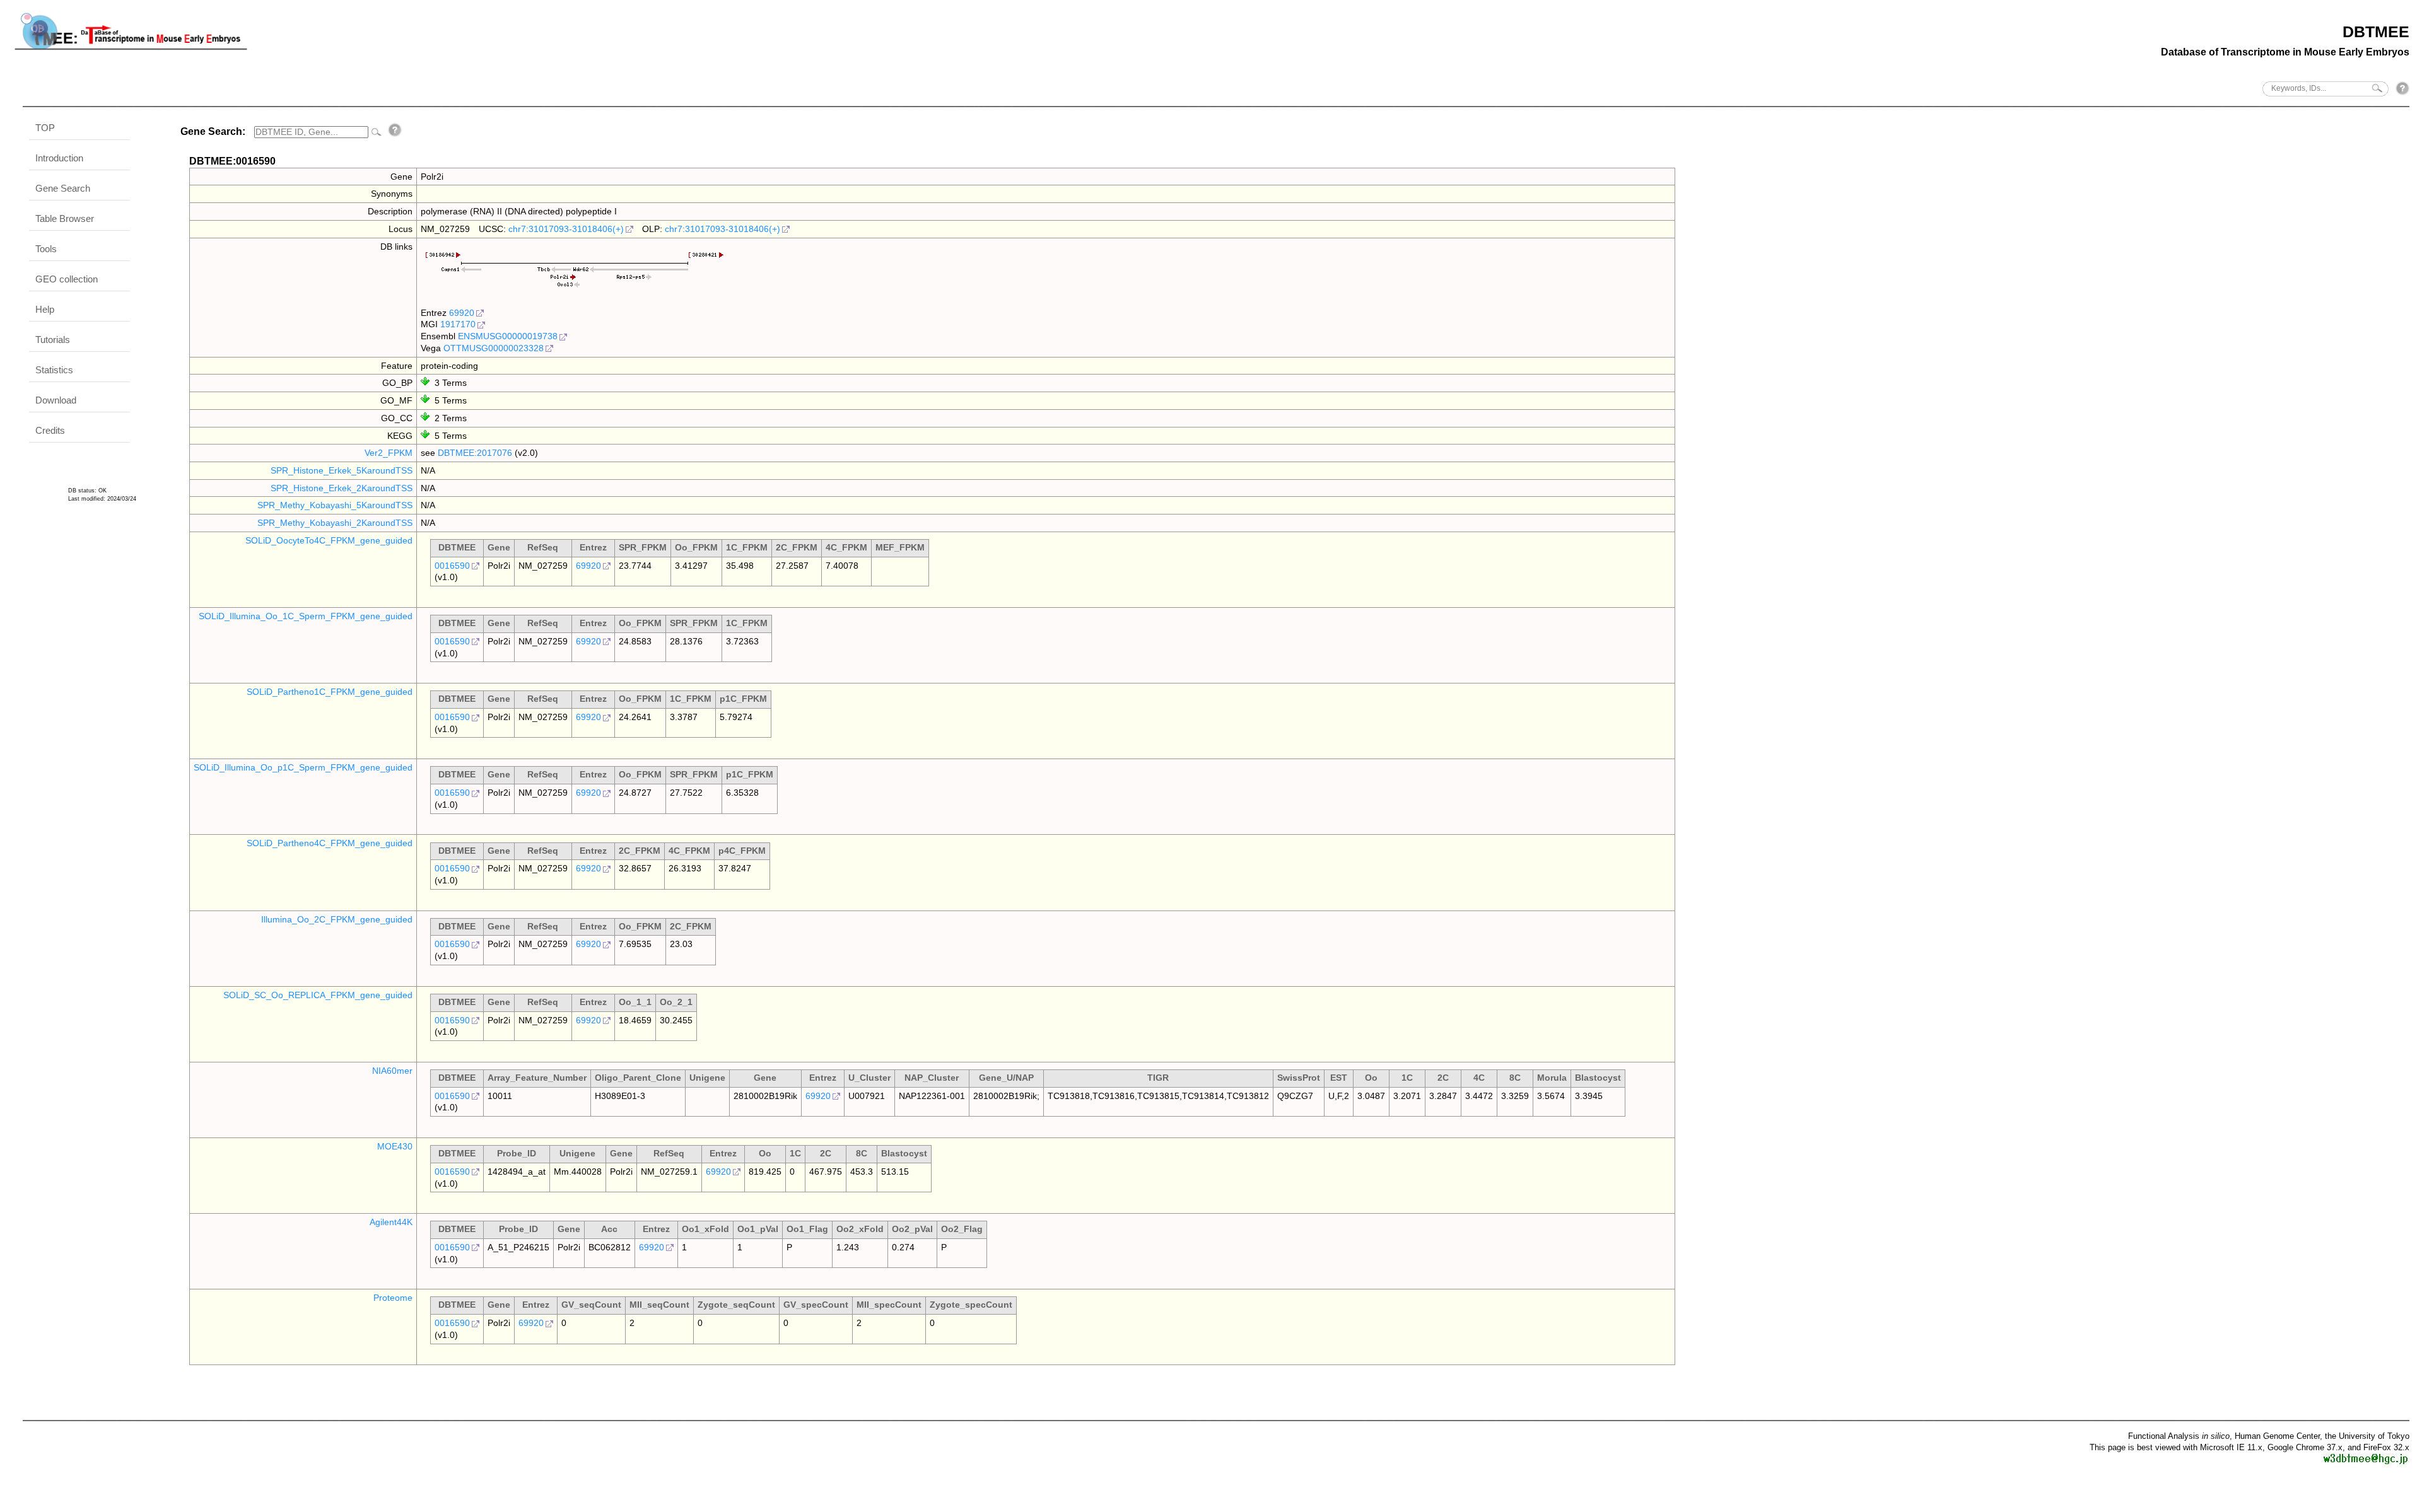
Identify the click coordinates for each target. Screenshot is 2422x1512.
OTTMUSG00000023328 (494, 348)
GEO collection (67, 279)
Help (45, 309)
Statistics (54, 370)
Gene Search (63, 188)
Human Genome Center (2277, 1436)
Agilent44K (391, 1222)
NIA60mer (392, 1071)
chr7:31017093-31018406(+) (566, 229)
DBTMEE (2376, 32)
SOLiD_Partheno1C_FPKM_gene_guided (330, 692)
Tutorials (53, 340)
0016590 (452, 566)
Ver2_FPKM (389, 453)
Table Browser (65, 218)
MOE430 (395, 1146)
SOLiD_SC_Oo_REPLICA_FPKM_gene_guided (318, 995)
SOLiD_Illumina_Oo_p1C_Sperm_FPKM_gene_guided (303, 767)
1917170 (458, 324)
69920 (462, 313)
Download (56, 400)
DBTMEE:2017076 (475, 453)
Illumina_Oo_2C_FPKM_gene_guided (337, 919)
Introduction (59, 158)
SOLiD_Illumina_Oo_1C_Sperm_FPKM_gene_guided (306, 616)
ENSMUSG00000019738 (508, 336)
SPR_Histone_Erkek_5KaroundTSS (342, 470)
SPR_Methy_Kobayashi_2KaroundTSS (335, 523)
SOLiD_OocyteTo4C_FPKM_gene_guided (329, 540)
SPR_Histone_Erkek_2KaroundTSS (342, 488)
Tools (46, 249)
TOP (45, 128)
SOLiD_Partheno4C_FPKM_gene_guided (330, 843)
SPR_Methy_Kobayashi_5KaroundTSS (335, 505)
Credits (50, 430)
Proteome (393, 1298)
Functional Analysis (2179, 1436)
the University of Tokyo (2367, 1436)
